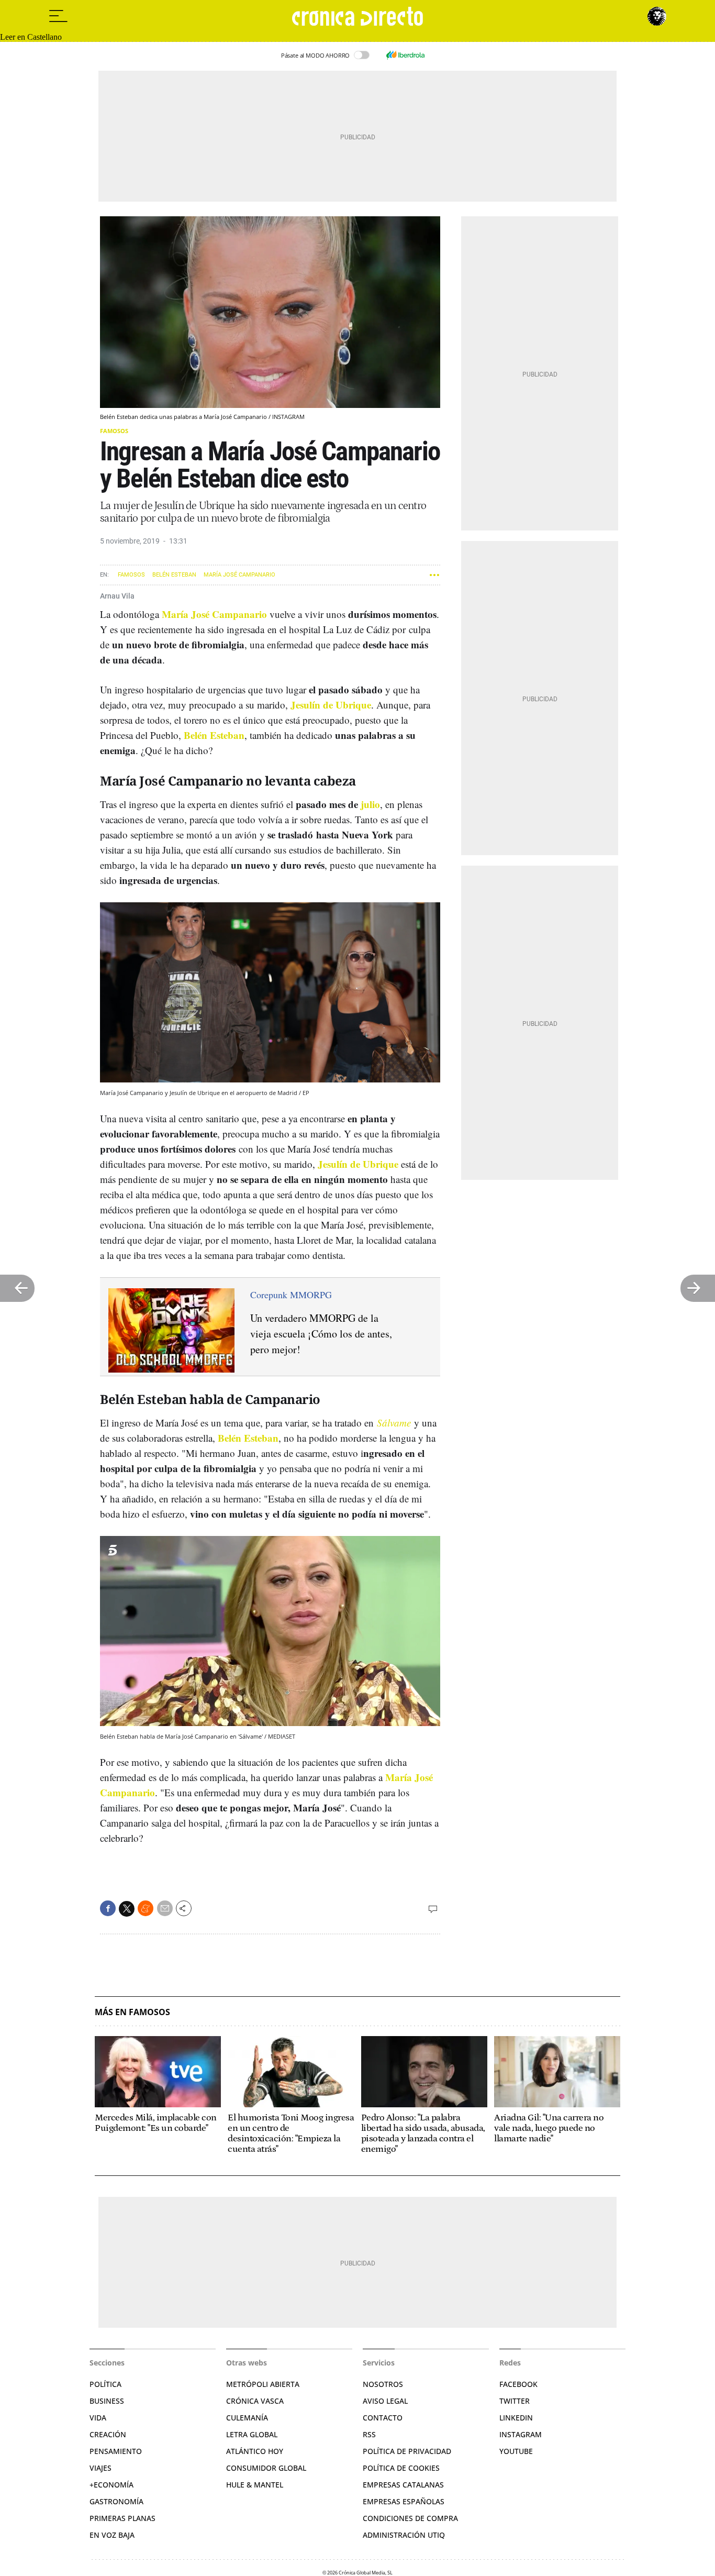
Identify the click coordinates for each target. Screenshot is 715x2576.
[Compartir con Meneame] (146, 1908)
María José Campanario (239, 575)
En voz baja (112, 2535)
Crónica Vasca (255, 2401)
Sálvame (394, 1423)
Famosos (114, 431)
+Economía (111, 2485)
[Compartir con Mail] (165, 1908)
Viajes (100, 2468)
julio (370, 804)
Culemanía (247, 2418)
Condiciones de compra (410, 2518)
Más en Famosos (132, 2012)
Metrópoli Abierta (263, 2384)
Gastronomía (116, 2501)
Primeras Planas (122, 2518)
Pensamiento (116, 2451)
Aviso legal (385, 2401)
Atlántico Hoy (255, 2451)
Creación (108, 2434)
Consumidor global (266, 2468)
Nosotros (383, 2384)
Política (105, 2384)
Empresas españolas (404, 2501)
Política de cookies (401, 2468)
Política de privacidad (407, 2451)
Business (107, 2401)
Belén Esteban (174, 575)
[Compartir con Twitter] (127, 1909)
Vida (98, 2418)
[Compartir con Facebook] (108, 1908)
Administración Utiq (404, 2535)
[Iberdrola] (405, 55)
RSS (369, 2434)
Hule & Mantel (255, 2485)
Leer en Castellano (31, 37)
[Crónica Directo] (357, 16)
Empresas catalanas (403, 2485)
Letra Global (252, 2434)
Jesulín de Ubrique (331, 705)
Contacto (383, 2418)
